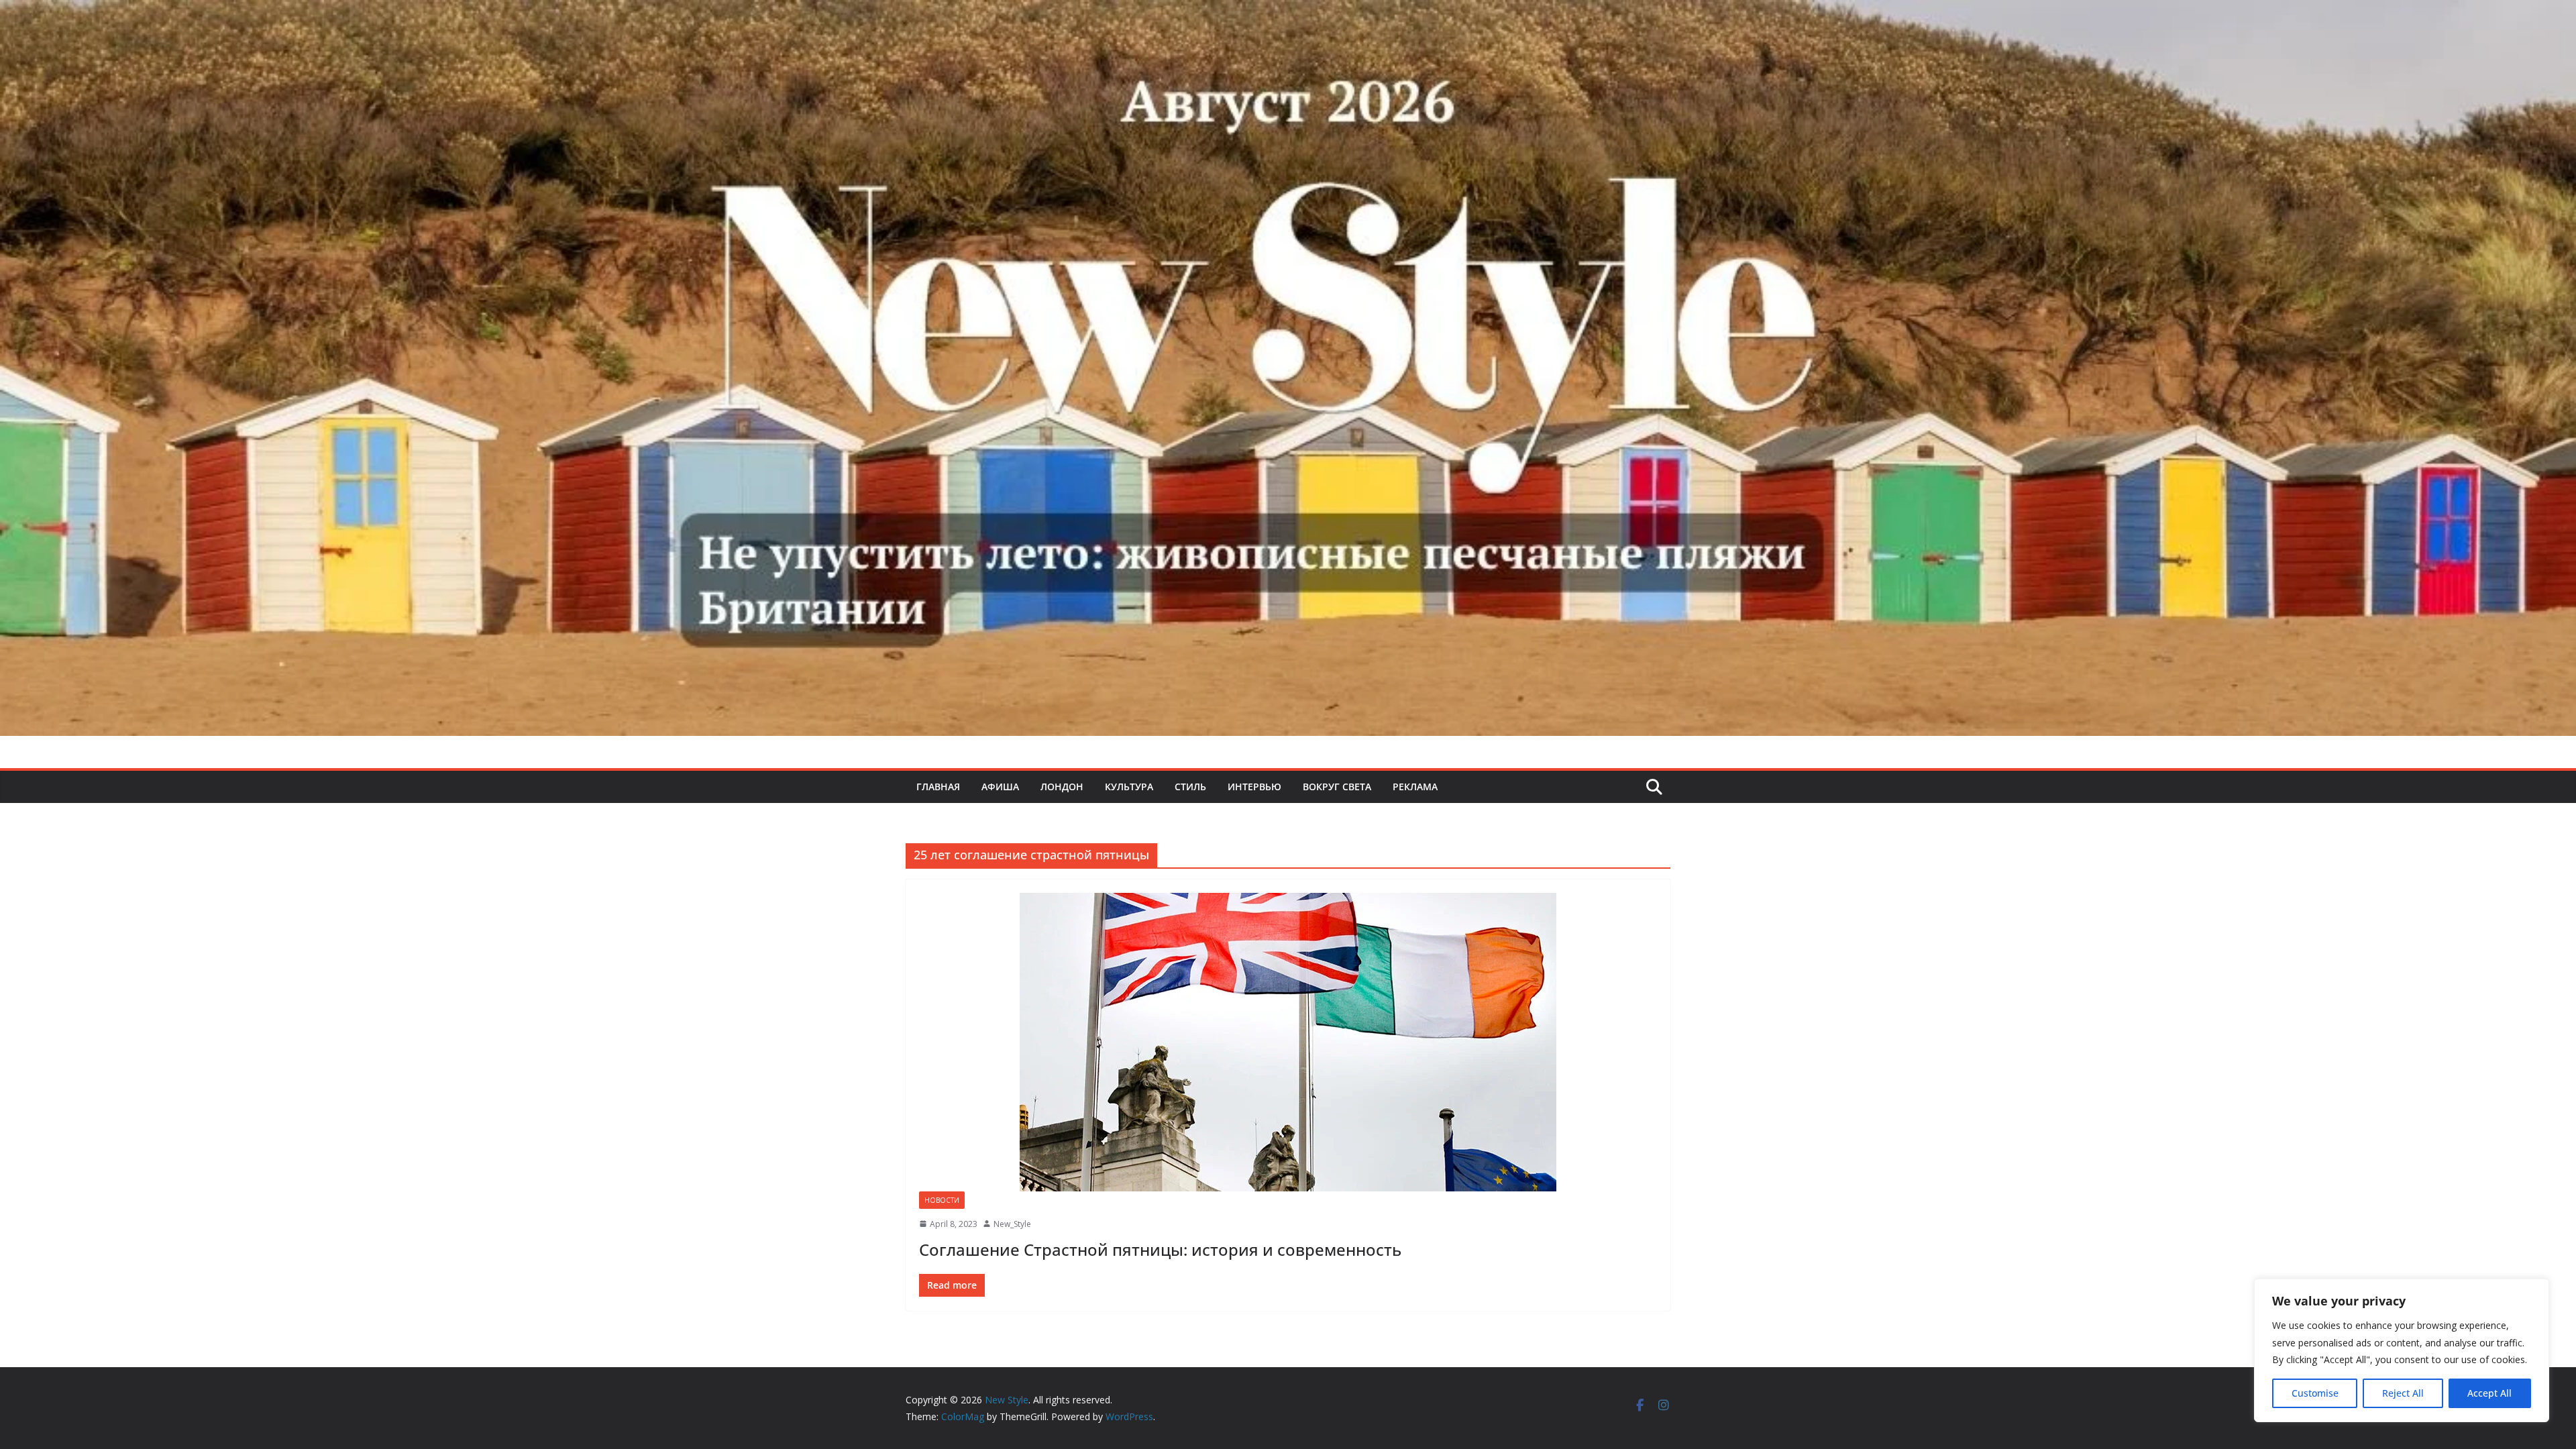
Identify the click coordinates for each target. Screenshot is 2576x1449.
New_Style (1012, 1224)
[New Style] (1288, 14)
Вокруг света (1337, 787)
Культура (1129, 787)
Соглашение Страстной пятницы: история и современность (1160, 1249)
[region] (2402, 1350)
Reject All (2403, 1393)
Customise (2315, 1393)
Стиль (1190, 787)
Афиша (1000, 787)
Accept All (2489, 1393)
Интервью (1254, 787)
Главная (938, 787)
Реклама (1415, 787)
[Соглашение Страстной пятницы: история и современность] (1288, 1042)
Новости (942, 1200)
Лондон (1062, 787)
